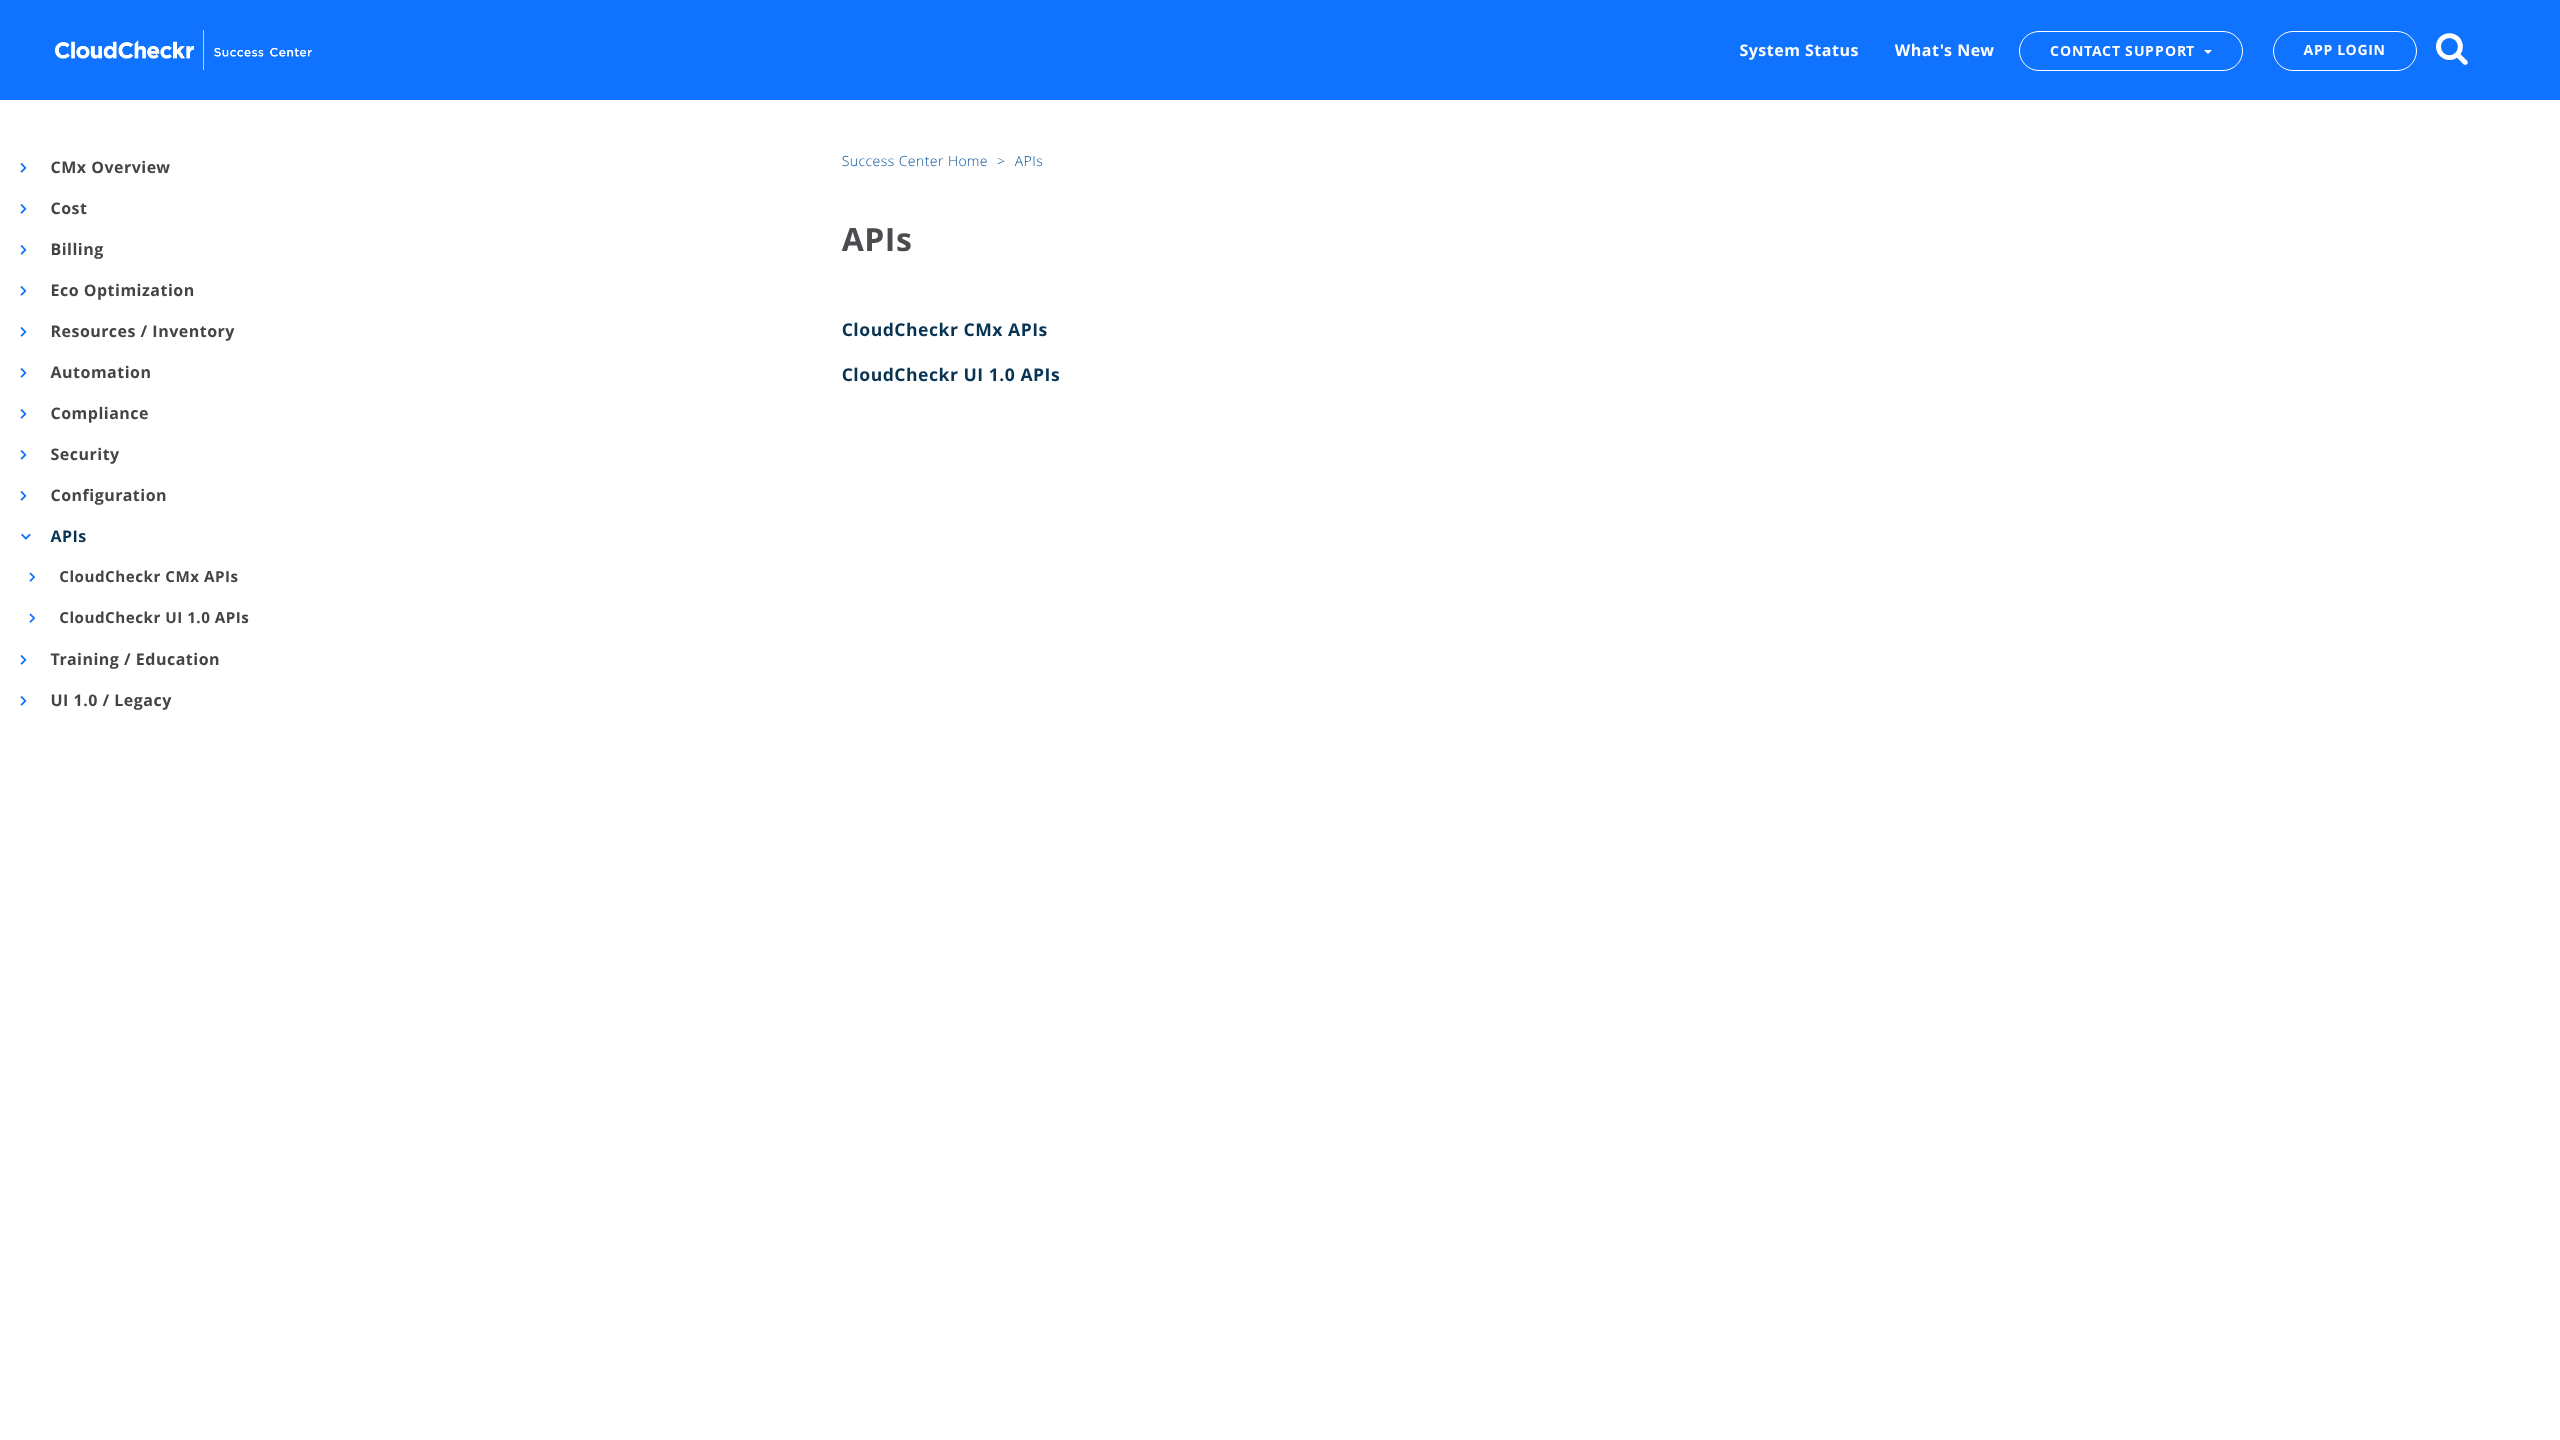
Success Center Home (917, 161)
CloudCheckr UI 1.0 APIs (153, 618)
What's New (1945, 50)
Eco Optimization (121, 290)
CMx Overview (109, 167)
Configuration (107, 495)
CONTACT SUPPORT (2124, 50)
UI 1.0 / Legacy (110, 700)
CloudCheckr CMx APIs (147, 577)
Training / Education (134, 659)
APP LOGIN (2345, 50)
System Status (1798, 50)
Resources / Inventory (141, 331)
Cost (67, 208)
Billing (76, 249)
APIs (67, 536)
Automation (100, 372)
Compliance (98, 413)
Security (84, 454)
